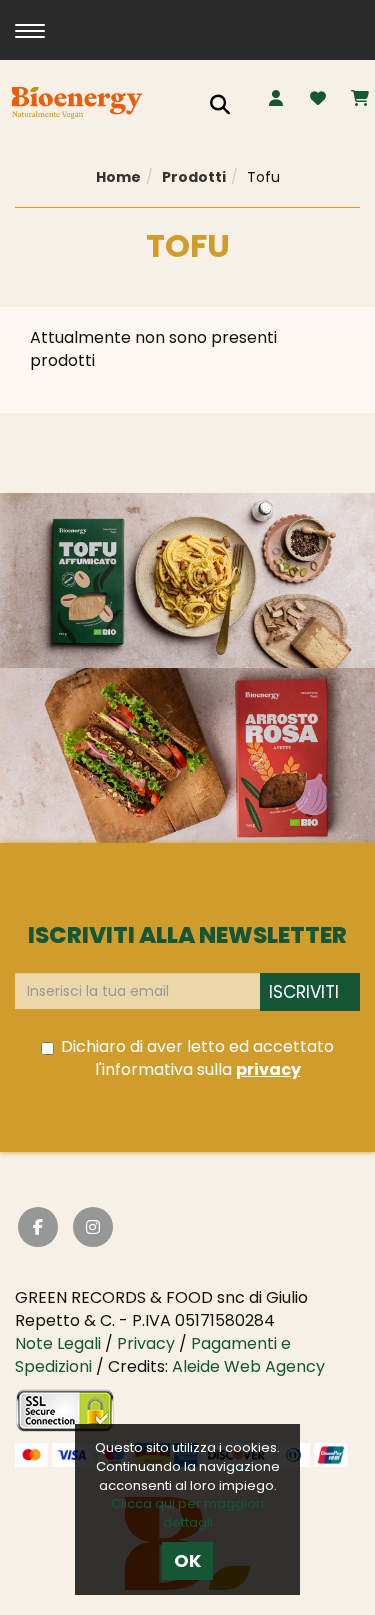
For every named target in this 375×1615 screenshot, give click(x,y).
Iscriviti (304, 992)
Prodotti (194, 177)
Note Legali (58, 1343)
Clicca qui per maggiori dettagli (187, 1513)
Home (118, 177)
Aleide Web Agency (248, 1366)
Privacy (146, 1343)
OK (187, 1560)
